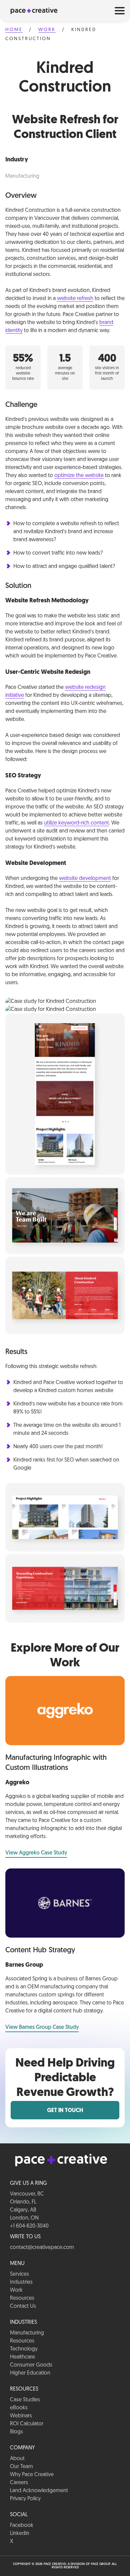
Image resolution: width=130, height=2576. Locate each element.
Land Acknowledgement (39, 2491)
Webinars (21, 2416)
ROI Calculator (27, 2424)
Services (19, 2274)
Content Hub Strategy (40, 1950)
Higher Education (30, 2373)
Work (47, 30)
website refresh (75, 299)
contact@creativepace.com (42, 2248)
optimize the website (79, 476)
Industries (21, 2282)
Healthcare (22, 2357)
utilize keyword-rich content (76, 823)
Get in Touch (65, 2111)
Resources (22, 2298)
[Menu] (120, 10)
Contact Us (23, 2306)
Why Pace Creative (32, 2475)
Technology (24, 2349)
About (17, 2459)
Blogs (16, 2432)
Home (14, 30)
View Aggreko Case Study (36, 1853)
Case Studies (25, 2400)
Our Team (21, 2467)
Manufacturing (27, 2333)
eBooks (19, 2408)
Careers (19, 2483)
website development (85, 879)
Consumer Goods (31, 2365)
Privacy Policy (25, 2499)
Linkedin (20, 2534)
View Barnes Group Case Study (42, 2027)
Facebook (22, 2526)
